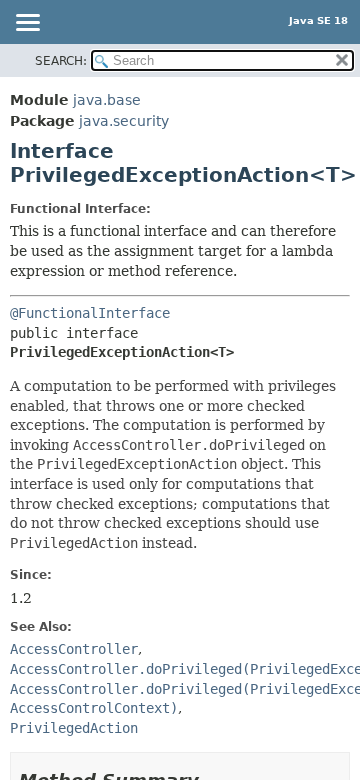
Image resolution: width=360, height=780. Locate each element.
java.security (124, 121)
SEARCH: (61, 61)
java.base (107, 100)
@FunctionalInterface (90, 313)
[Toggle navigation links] (27, 24)
